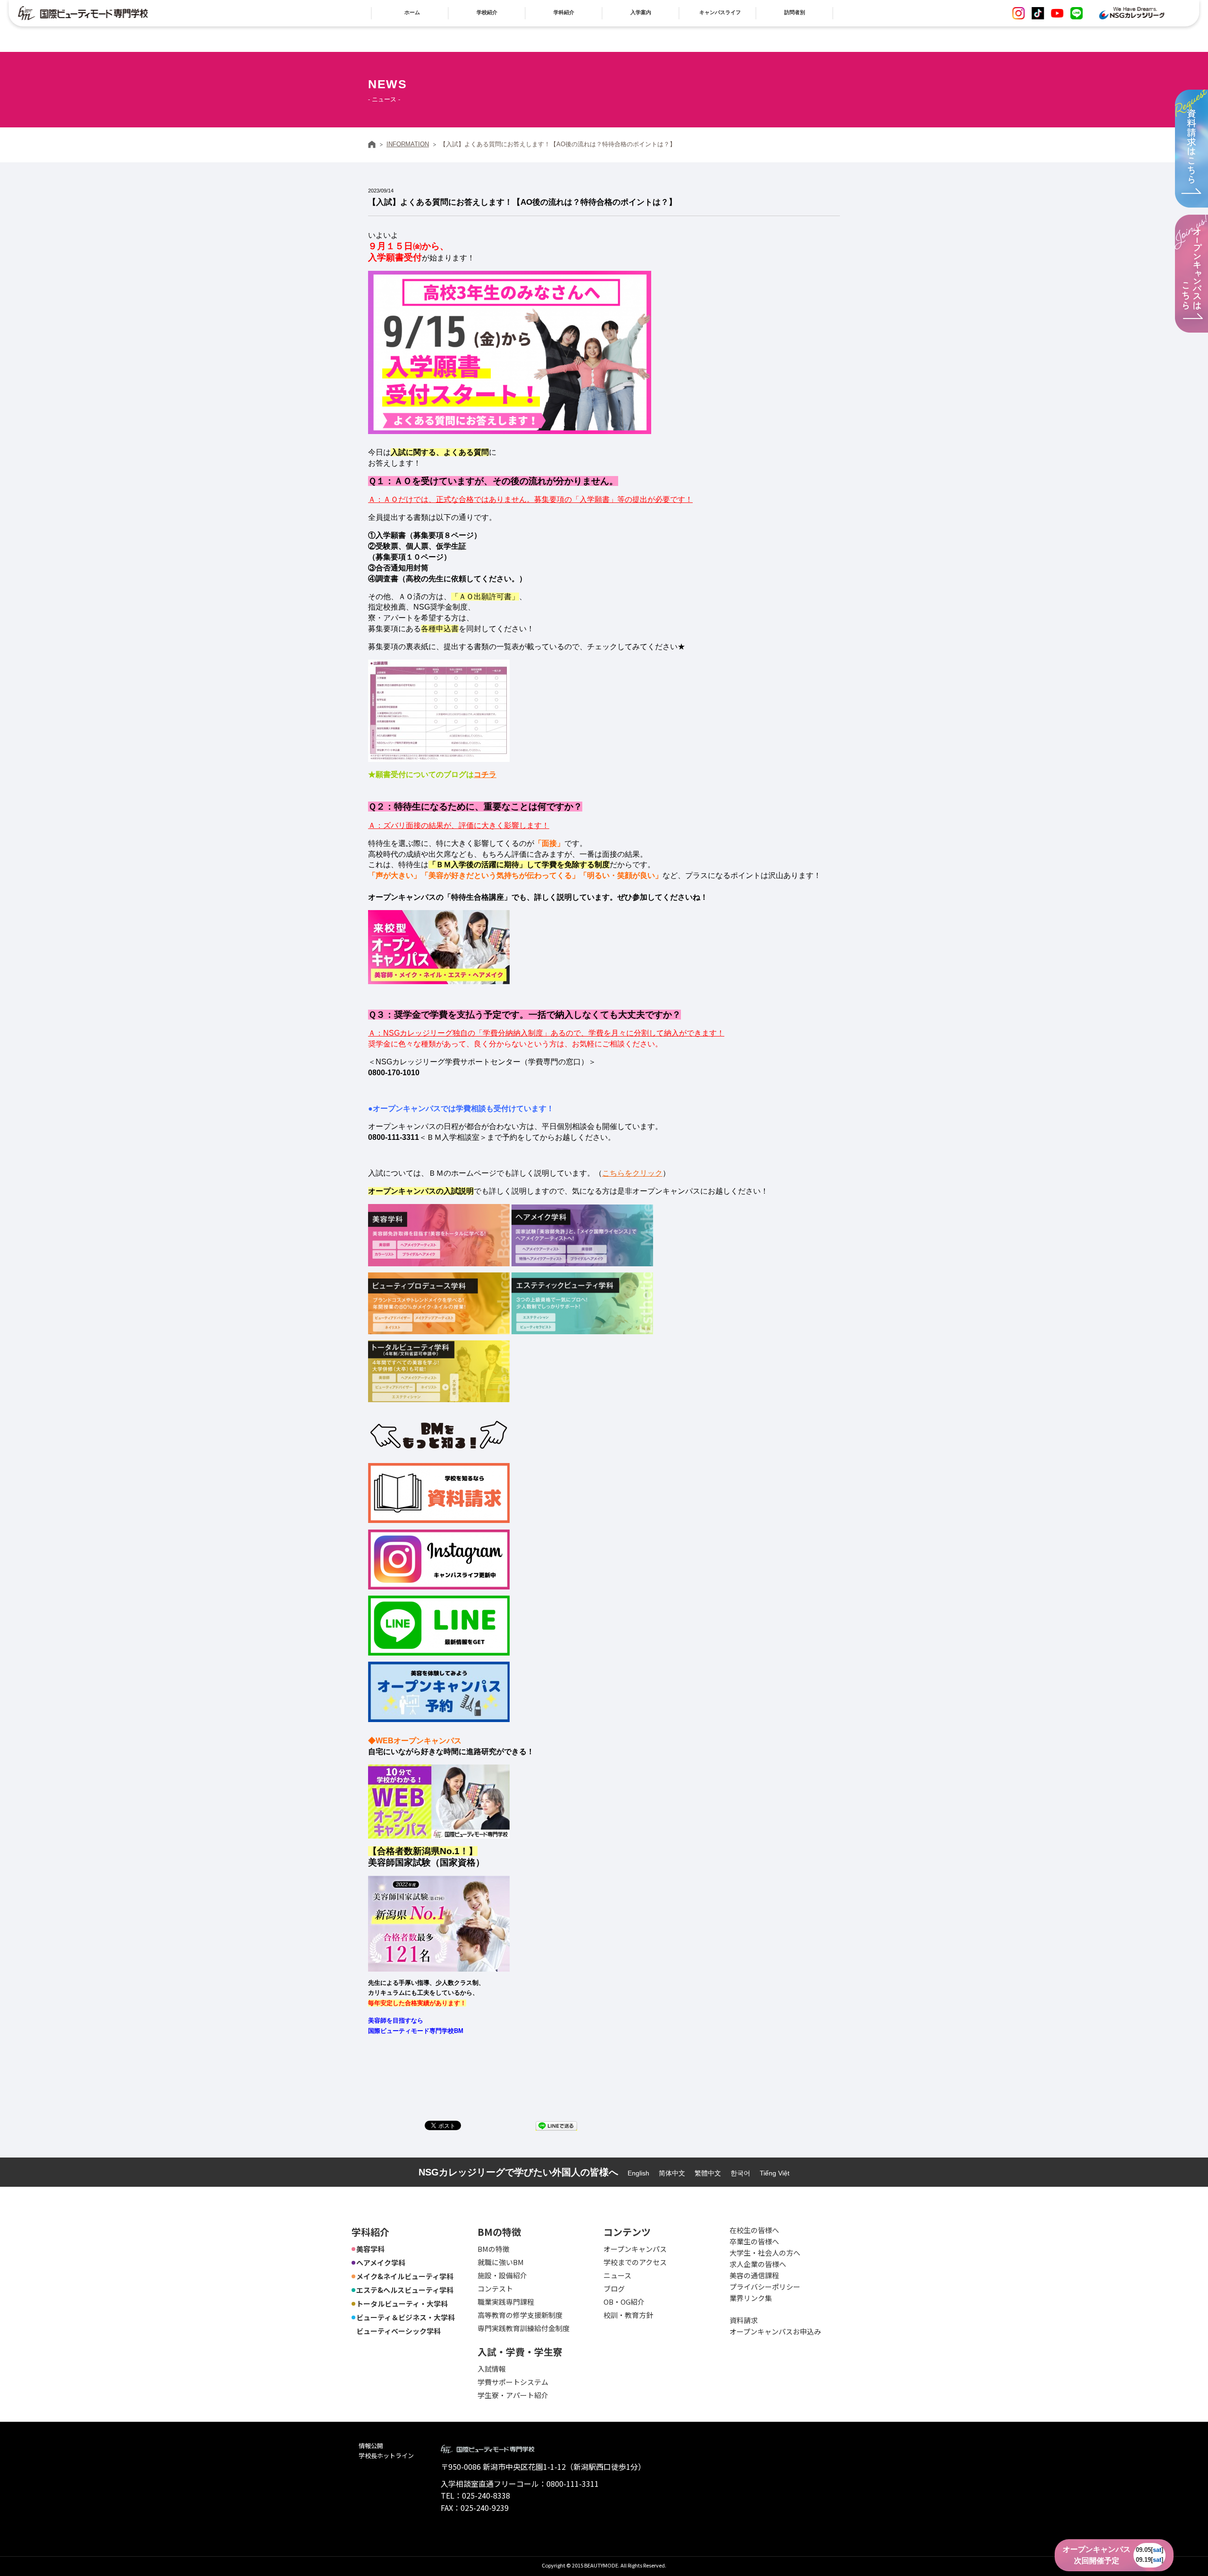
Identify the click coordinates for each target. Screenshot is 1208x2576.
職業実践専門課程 (506, 2302)
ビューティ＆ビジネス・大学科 (406, 2317)
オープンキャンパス (635, 2249)
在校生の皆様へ (754, 2230)
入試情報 (492, 2369)
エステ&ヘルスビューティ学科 (405, 2290)
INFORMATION (408, 144)
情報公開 (371, 2446)
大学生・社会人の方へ (765, 2253)
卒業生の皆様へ (754, 2241)
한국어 (740, 2173)
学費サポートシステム (513, 2382)
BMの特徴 (494, 2249)
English (638, 2173)
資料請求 (744, 2320)
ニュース (617, 2275)
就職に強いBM (501, 2262)
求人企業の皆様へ (758, 2264)
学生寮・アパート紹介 (513, 2395)
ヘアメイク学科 (381, 2262)
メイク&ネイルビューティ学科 (405, 2276)
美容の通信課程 (754, 2275)
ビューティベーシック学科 (398, 2331)
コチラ (485, 774)
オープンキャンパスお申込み (775, 2331)
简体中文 (672, 2173)
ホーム (372, 144)
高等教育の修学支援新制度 (520, 2315)
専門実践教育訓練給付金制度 (524, 2328)
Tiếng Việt (775, 2173)
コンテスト (495, 2288)
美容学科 (370, 2249)
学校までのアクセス (635, 2262)
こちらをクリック (632, 1173)
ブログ (614, 2288)
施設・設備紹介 (502, 2275)
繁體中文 (708, 2173)
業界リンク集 (751, 2298)
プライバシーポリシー (765, 2287)
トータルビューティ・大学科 (402, 2304)
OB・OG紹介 (624, 2302)
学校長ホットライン (386, 2455)
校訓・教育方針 (628, 2315)
